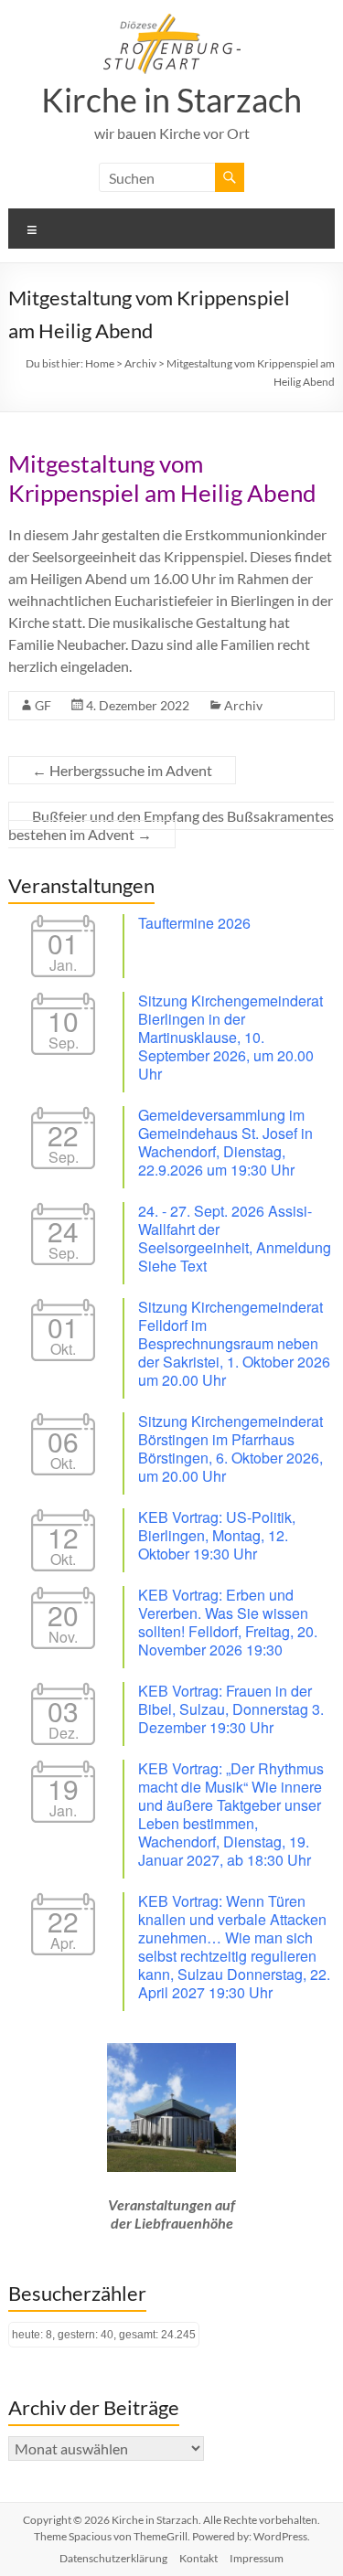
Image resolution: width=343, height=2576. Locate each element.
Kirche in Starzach (171, 100)
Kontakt (198, 2558)
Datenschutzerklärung (113, 2558)
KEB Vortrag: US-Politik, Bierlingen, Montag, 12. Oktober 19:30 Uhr (217, 1535)
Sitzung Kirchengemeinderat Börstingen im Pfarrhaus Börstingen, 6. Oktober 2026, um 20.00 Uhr (230, 1448)
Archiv (243, 705)
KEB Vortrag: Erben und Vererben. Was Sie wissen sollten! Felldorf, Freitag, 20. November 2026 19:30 (228, 1622)
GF (43, 705)
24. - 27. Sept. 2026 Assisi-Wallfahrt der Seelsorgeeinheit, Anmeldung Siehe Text (235, 1238)
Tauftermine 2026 (194, 923)
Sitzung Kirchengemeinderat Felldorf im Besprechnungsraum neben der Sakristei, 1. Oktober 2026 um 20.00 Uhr (234, 1343)
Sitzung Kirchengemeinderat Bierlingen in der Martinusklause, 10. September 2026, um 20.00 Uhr (230, 1037)
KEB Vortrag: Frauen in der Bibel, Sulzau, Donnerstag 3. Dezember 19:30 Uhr (231, 1709)
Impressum (257, 2558)
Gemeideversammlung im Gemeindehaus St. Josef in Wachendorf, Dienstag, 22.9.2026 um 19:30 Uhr (225, 1142)
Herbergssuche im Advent (122, 770)
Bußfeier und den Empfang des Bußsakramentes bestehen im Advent (171, 825)
